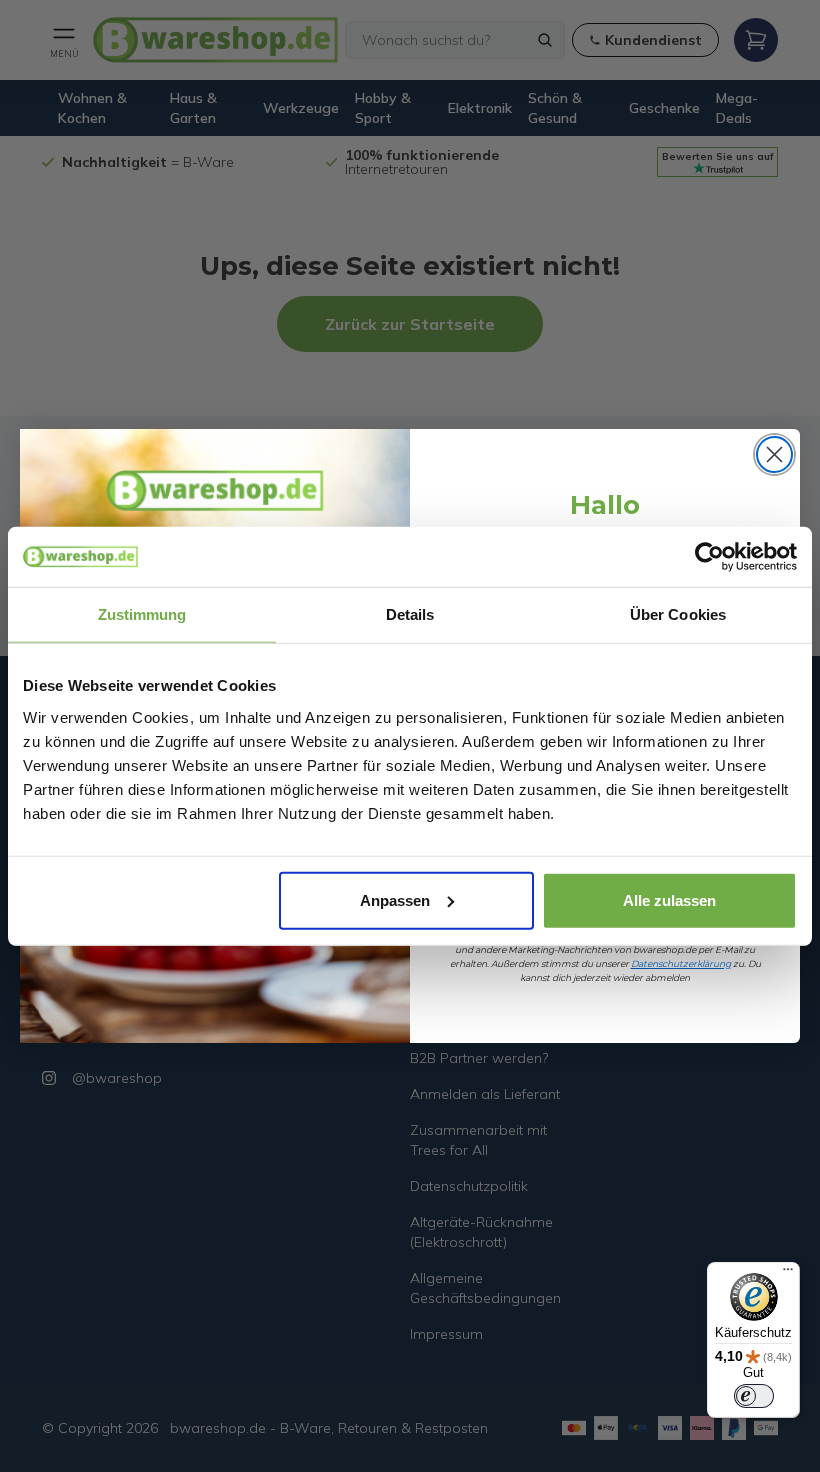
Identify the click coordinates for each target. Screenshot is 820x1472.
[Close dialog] (774, 454)
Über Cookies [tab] (678, 614)
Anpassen (395, 899)
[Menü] (788, 1274)
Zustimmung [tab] (142, 614)
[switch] (754, 1396)
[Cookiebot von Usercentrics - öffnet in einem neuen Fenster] (709, 557)
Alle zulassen (669, 899)
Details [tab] (410, 614)
